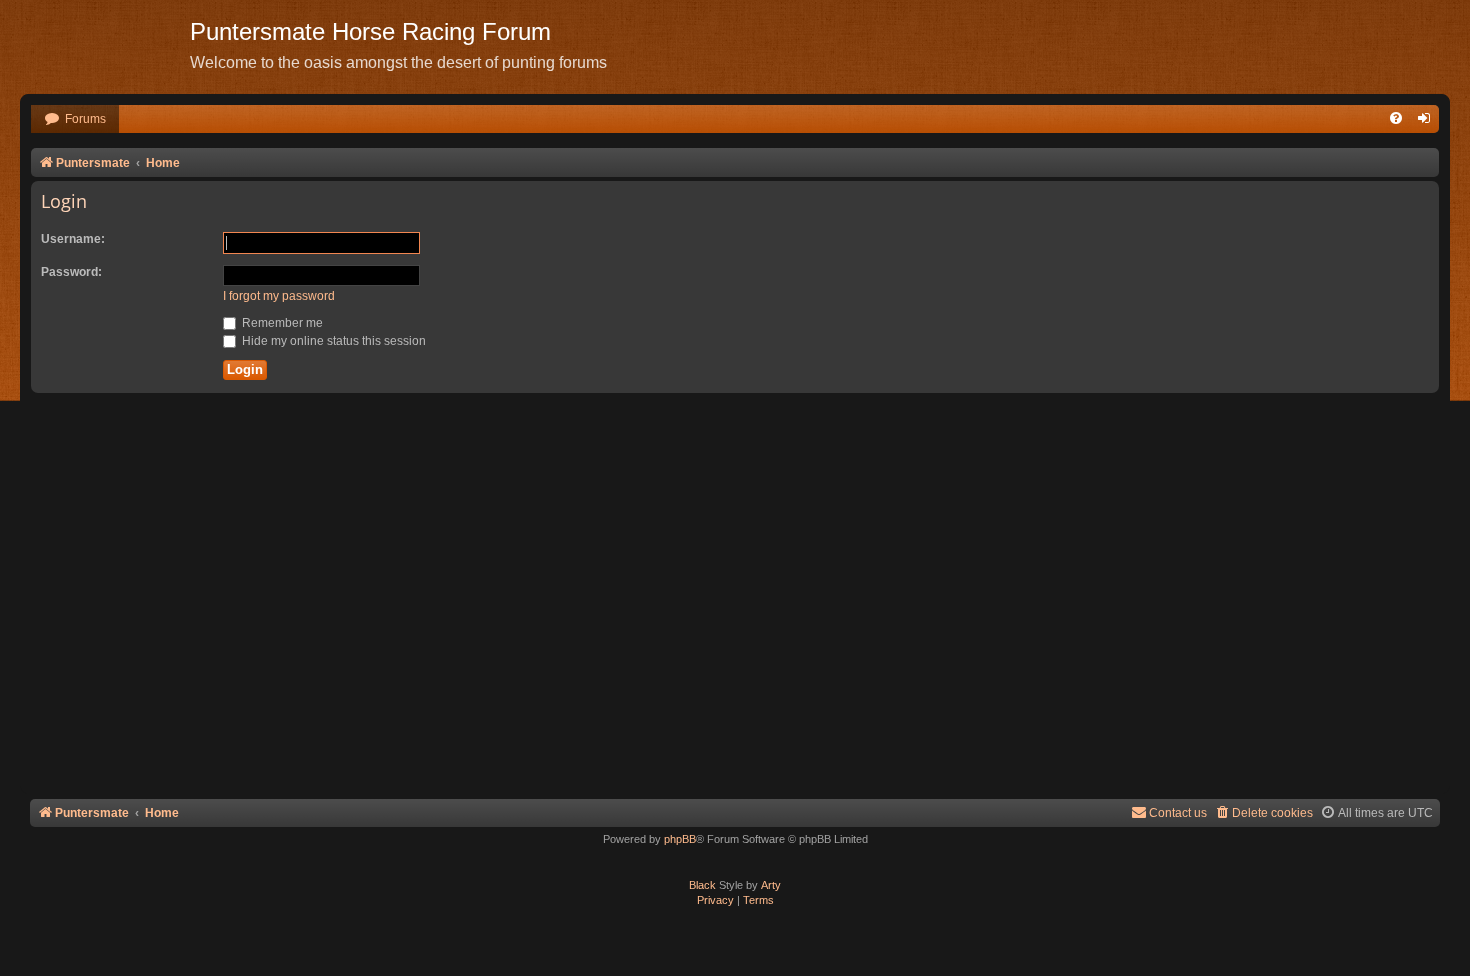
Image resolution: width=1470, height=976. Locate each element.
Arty (771, 885)
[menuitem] (75, 119)
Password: (71, 272)
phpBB (680, 839)
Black (702, 885)
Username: (73, 239)
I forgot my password (279, 296)
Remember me (281, 323)
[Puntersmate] (105, 45)
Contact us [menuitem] (1178, 813)
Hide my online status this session (332, 341)
